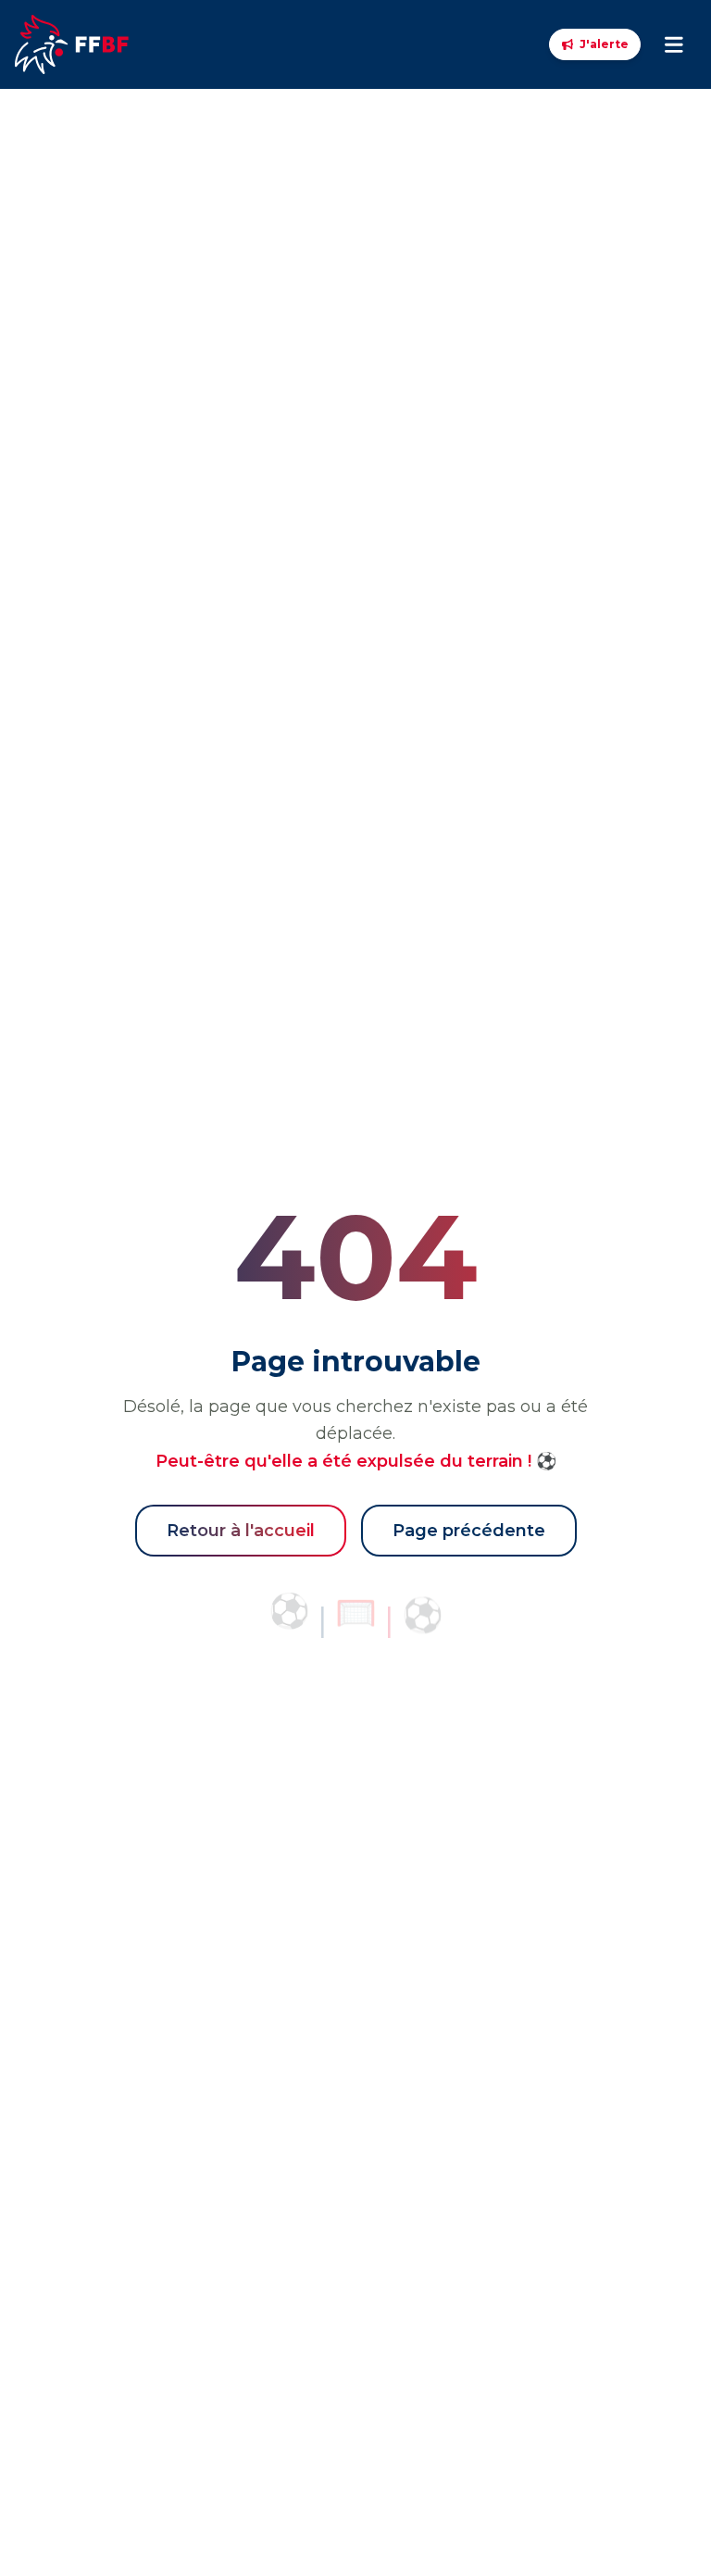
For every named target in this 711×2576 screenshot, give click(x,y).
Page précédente (469, 1531)
